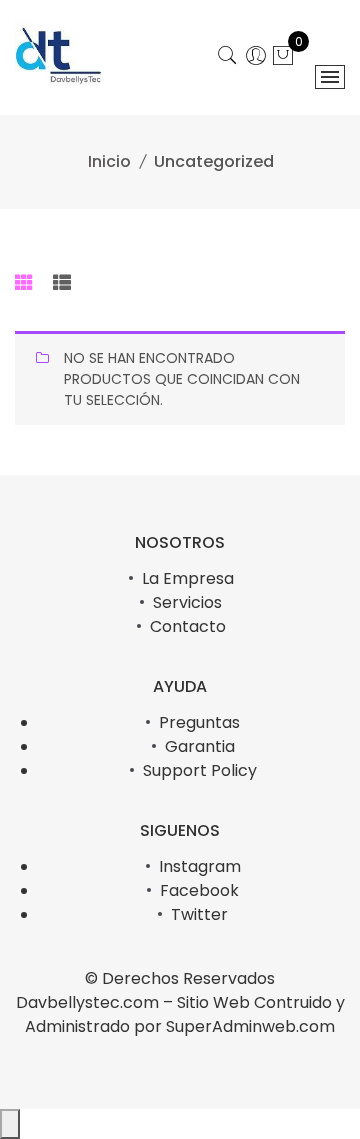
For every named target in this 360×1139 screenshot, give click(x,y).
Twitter (199, 914)
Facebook (199, 890)
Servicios (187, 602)
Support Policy (200, 770)
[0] (283, 58)
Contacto (188, 626)
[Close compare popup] (10, 1124)
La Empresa (188, 578)
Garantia (200, 746)
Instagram (200, 866)
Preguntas (199, 722)
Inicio (109, 161)
